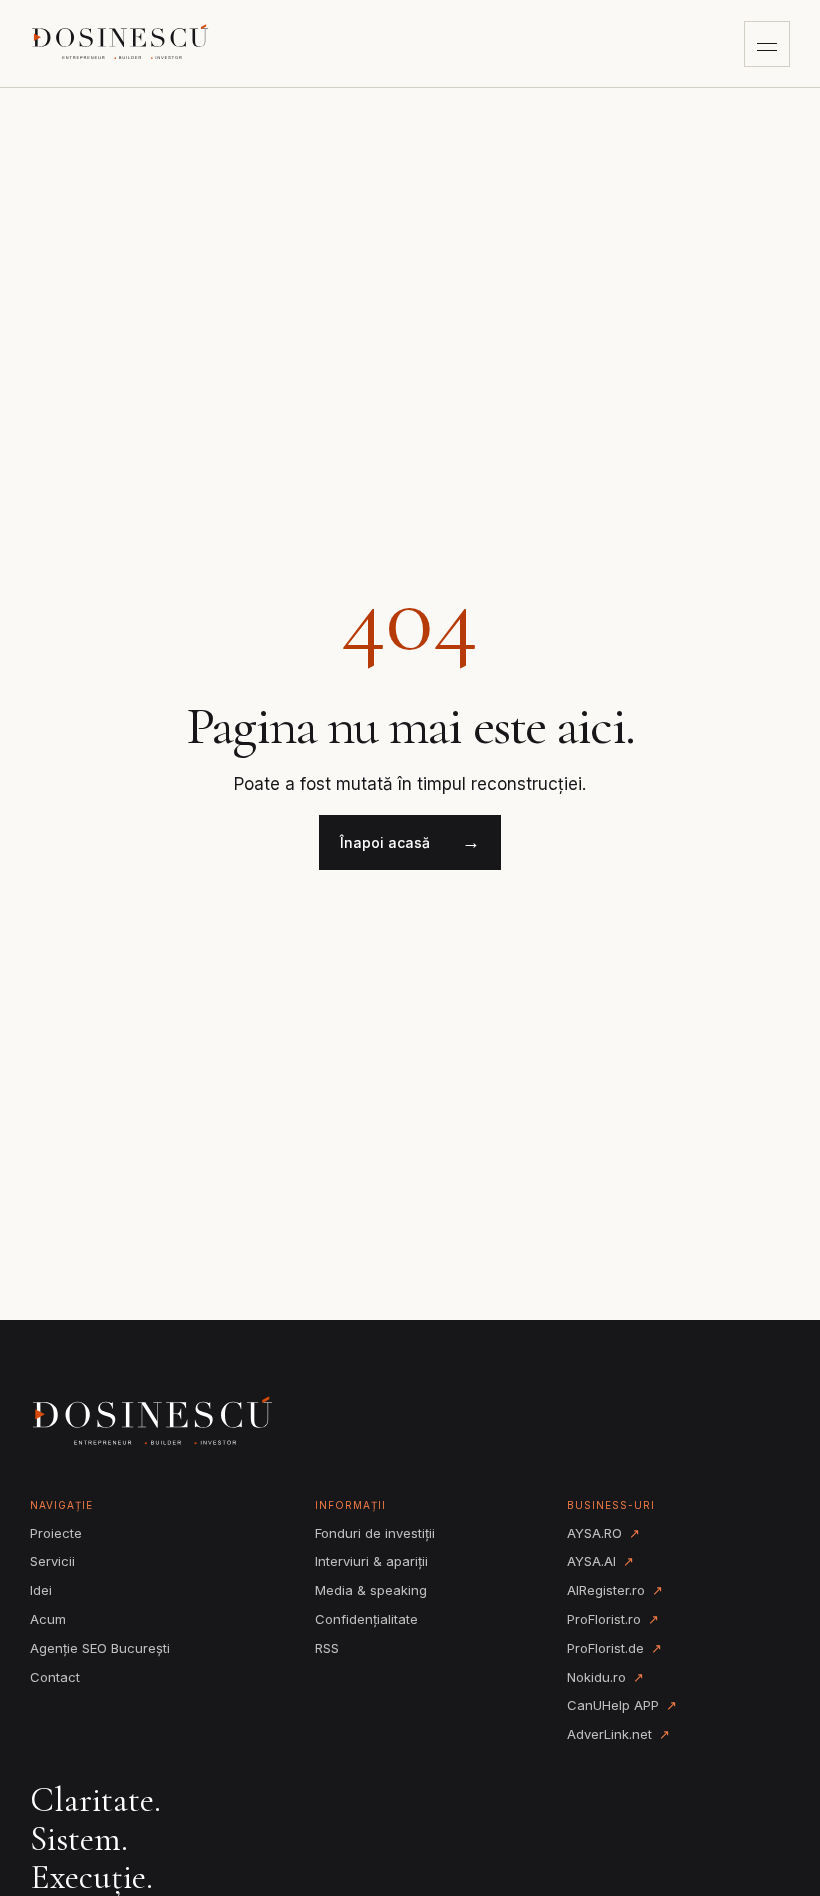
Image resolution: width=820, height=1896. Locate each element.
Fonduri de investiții (375, 1533)
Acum (48, 1619)
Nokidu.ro (605, 1677)
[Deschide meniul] (767, 44)
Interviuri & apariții (371, 1561)
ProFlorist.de (614, 1648)
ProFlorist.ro (613, 1619)
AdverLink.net (618, 1734)
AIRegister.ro (615, 1590)
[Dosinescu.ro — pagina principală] (122, 44)
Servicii (52, 1561)
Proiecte (56, 1533)
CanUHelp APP (622, 1705)
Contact (55, 1677)
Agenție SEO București (100, 1648)
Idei (41, 1590)
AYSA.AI (600, 1561)
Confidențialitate (366, 1619)
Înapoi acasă (410, 841)
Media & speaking (371, 1590)
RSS (327, 1648)
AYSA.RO (603, 1533)
